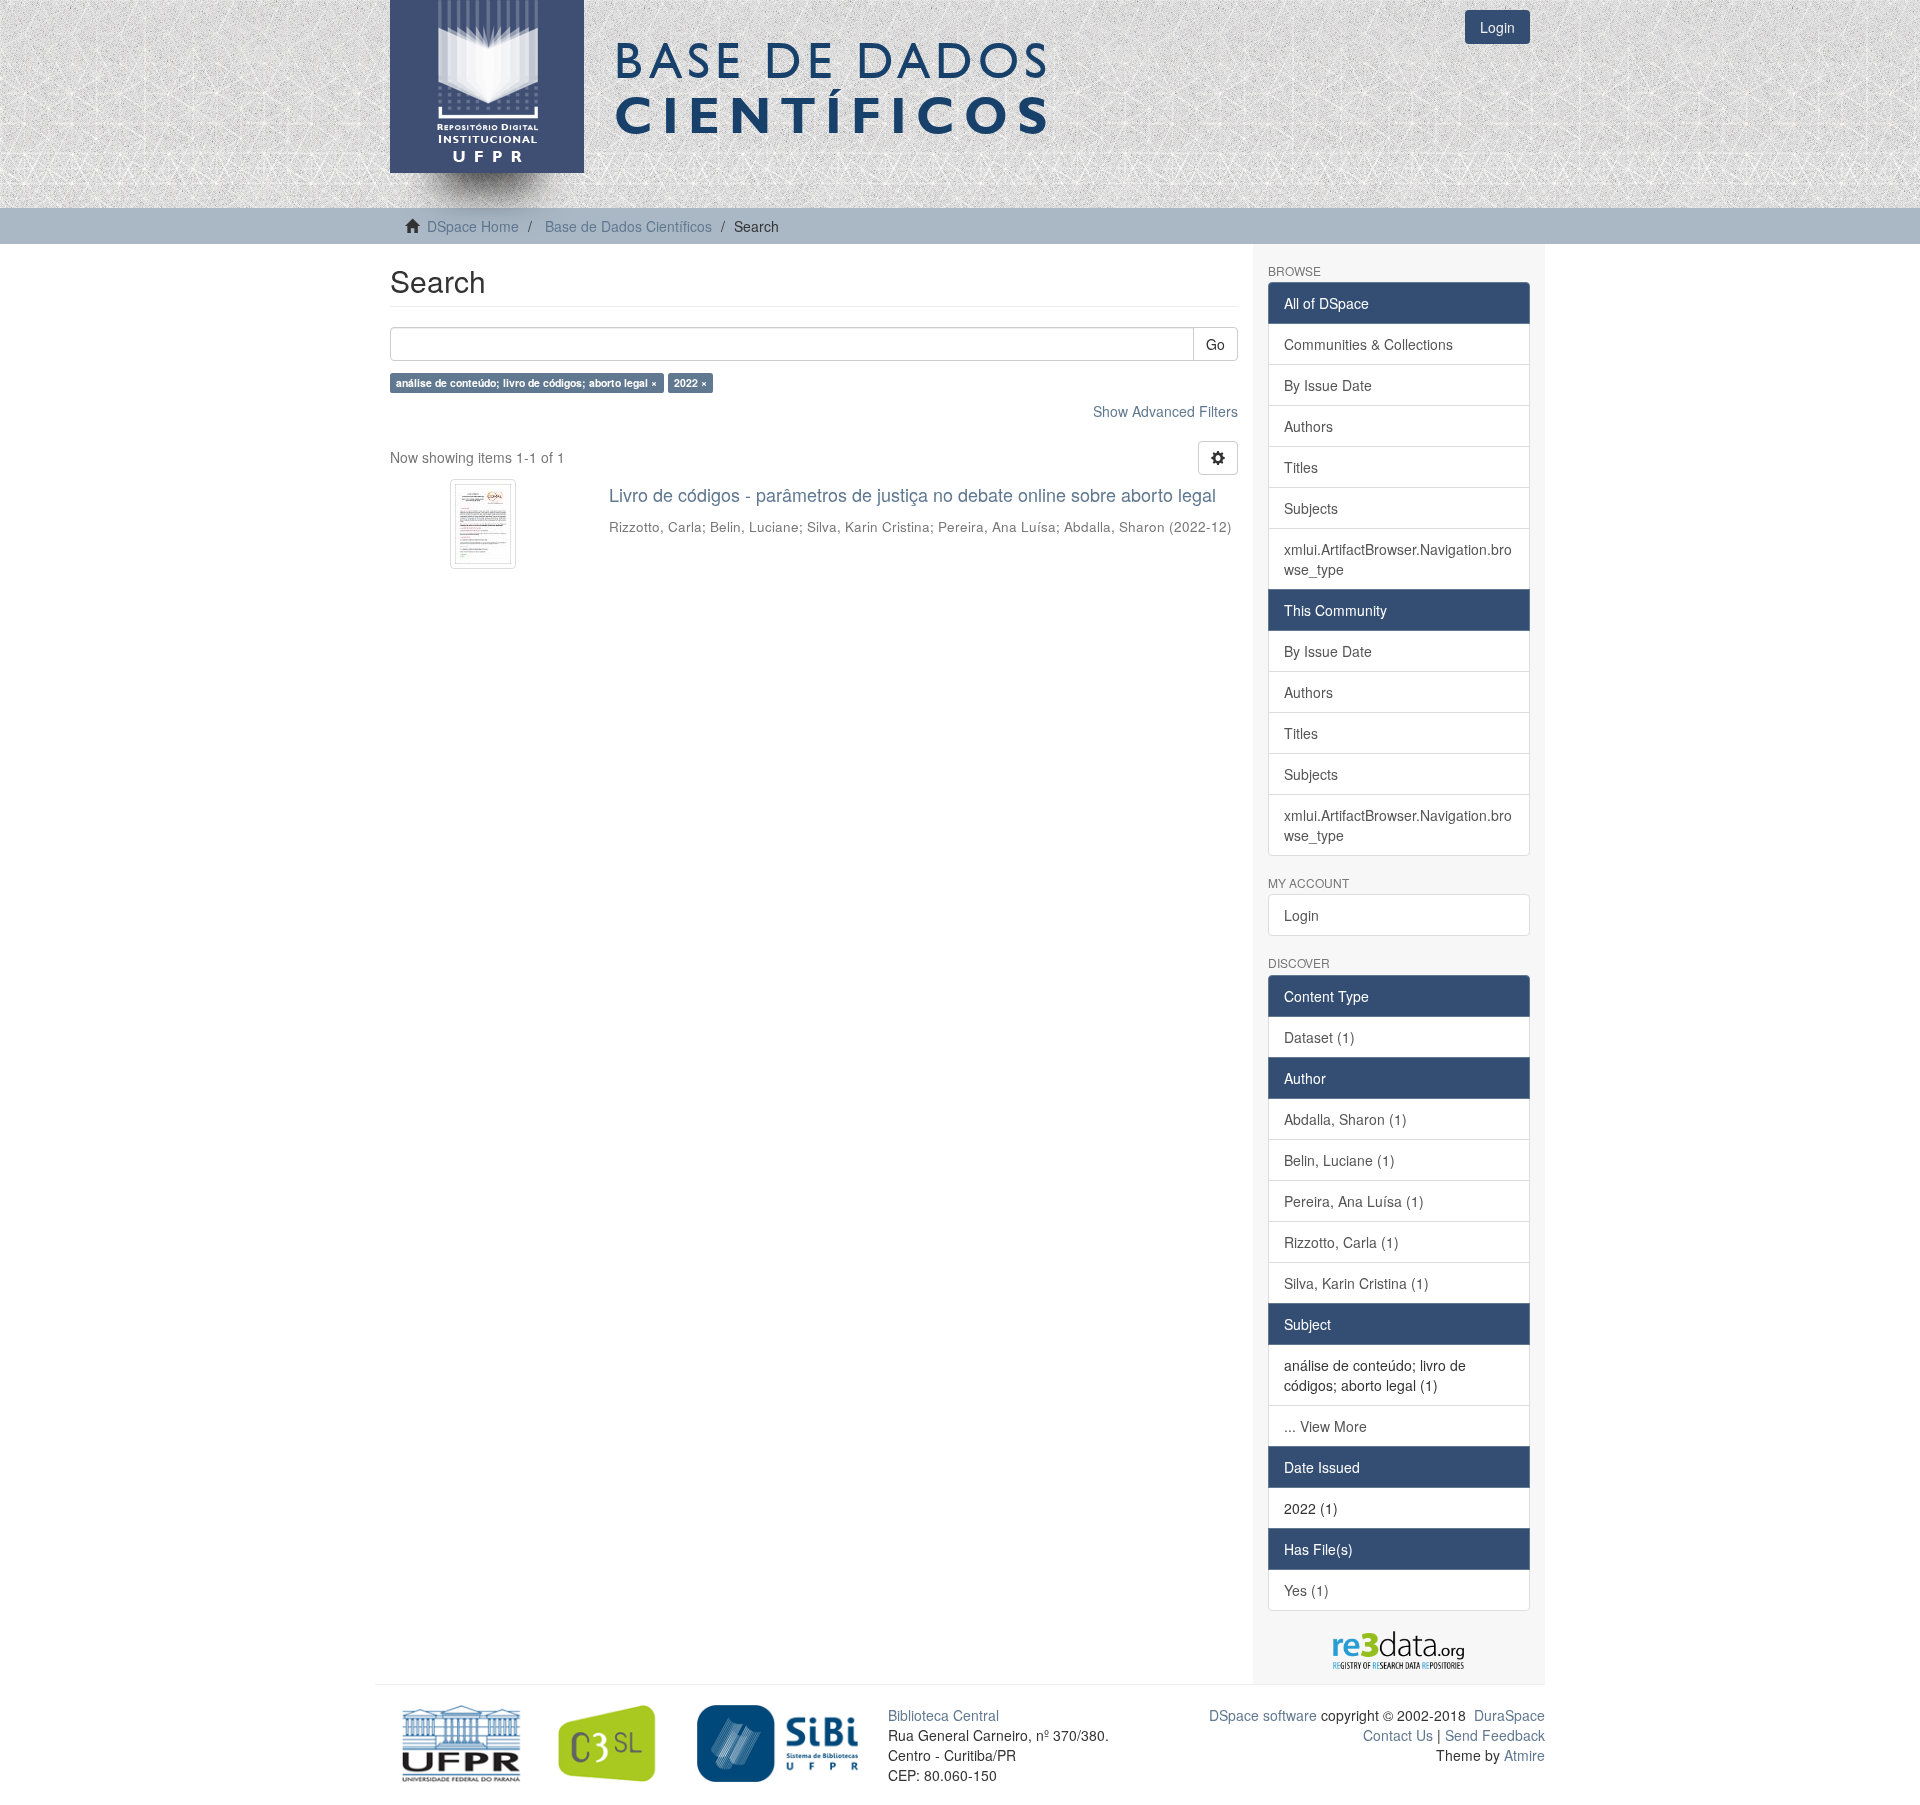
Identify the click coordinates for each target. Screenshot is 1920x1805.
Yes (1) (1306, 1590)
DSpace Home (473, 226)
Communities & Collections (1368, 344)
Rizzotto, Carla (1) (1341, 1242)
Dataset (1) (1319, 1037)
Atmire (1522, 1755)
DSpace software (1263, 1715)
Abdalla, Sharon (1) (1345, 1119)
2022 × (690, 382)
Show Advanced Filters (1165, 411)
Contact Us (1398, 1735)
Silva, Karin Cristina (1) (1356, 1283)
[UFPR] (455, 1741)
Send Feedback (1495, 1735)
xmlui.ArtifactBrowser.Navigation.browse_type (1398, 559)
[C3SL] (616, 1741)
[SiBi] (777, 1741)
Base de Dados (835, 87)
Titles (1301, 467)
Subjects (1311, 508)
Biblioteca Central (943, 1715)
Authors (1308, 426)
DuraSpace (1509, 1715)
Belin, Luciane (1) (1339, 1160)
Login (1301, 915)
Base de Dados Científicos (628, 226)
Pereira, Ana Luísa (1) (1354, 1201)
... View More (1325, 1426)
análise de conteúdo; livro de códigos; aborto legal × (526, 382)
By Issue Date (1328, 385)
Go (1215, 344)
